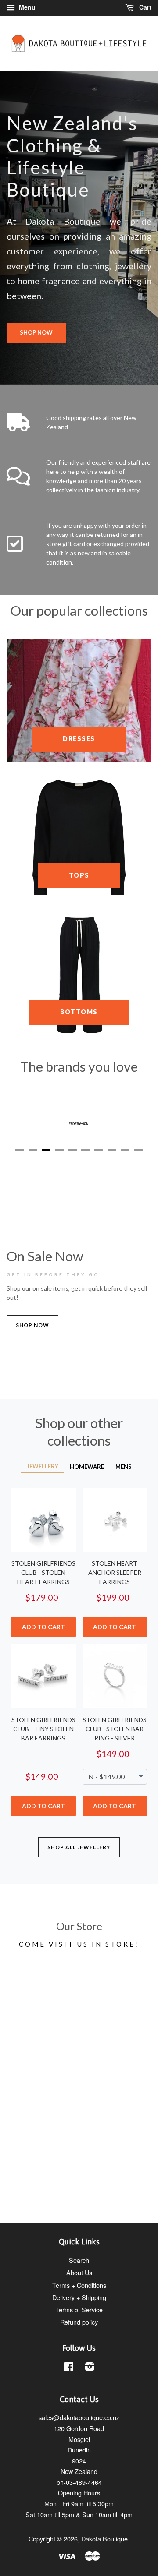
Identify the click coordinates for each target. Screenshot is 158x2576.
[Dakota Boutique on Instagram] (90, 2368)
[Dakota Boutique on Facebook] (69, 2368)
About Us (79, 2272)
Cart (144, 7)
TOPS (79, 875)
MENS (124, 1467)
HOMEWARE (87, 1467)
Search (79, 2260)
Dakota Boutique (104, 2539)
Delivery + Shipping (79, 2297)
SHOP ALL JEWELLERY (79, 1847)
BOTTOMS (79, 1012)
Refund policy (79, 2322)
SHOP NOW (36, 332)
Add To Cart (43, 1627)
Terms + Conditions (79, 2285)
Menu (26, 7)
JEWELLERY (43, 1466)
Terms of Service (79, 2310)
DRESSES (79, 739)
